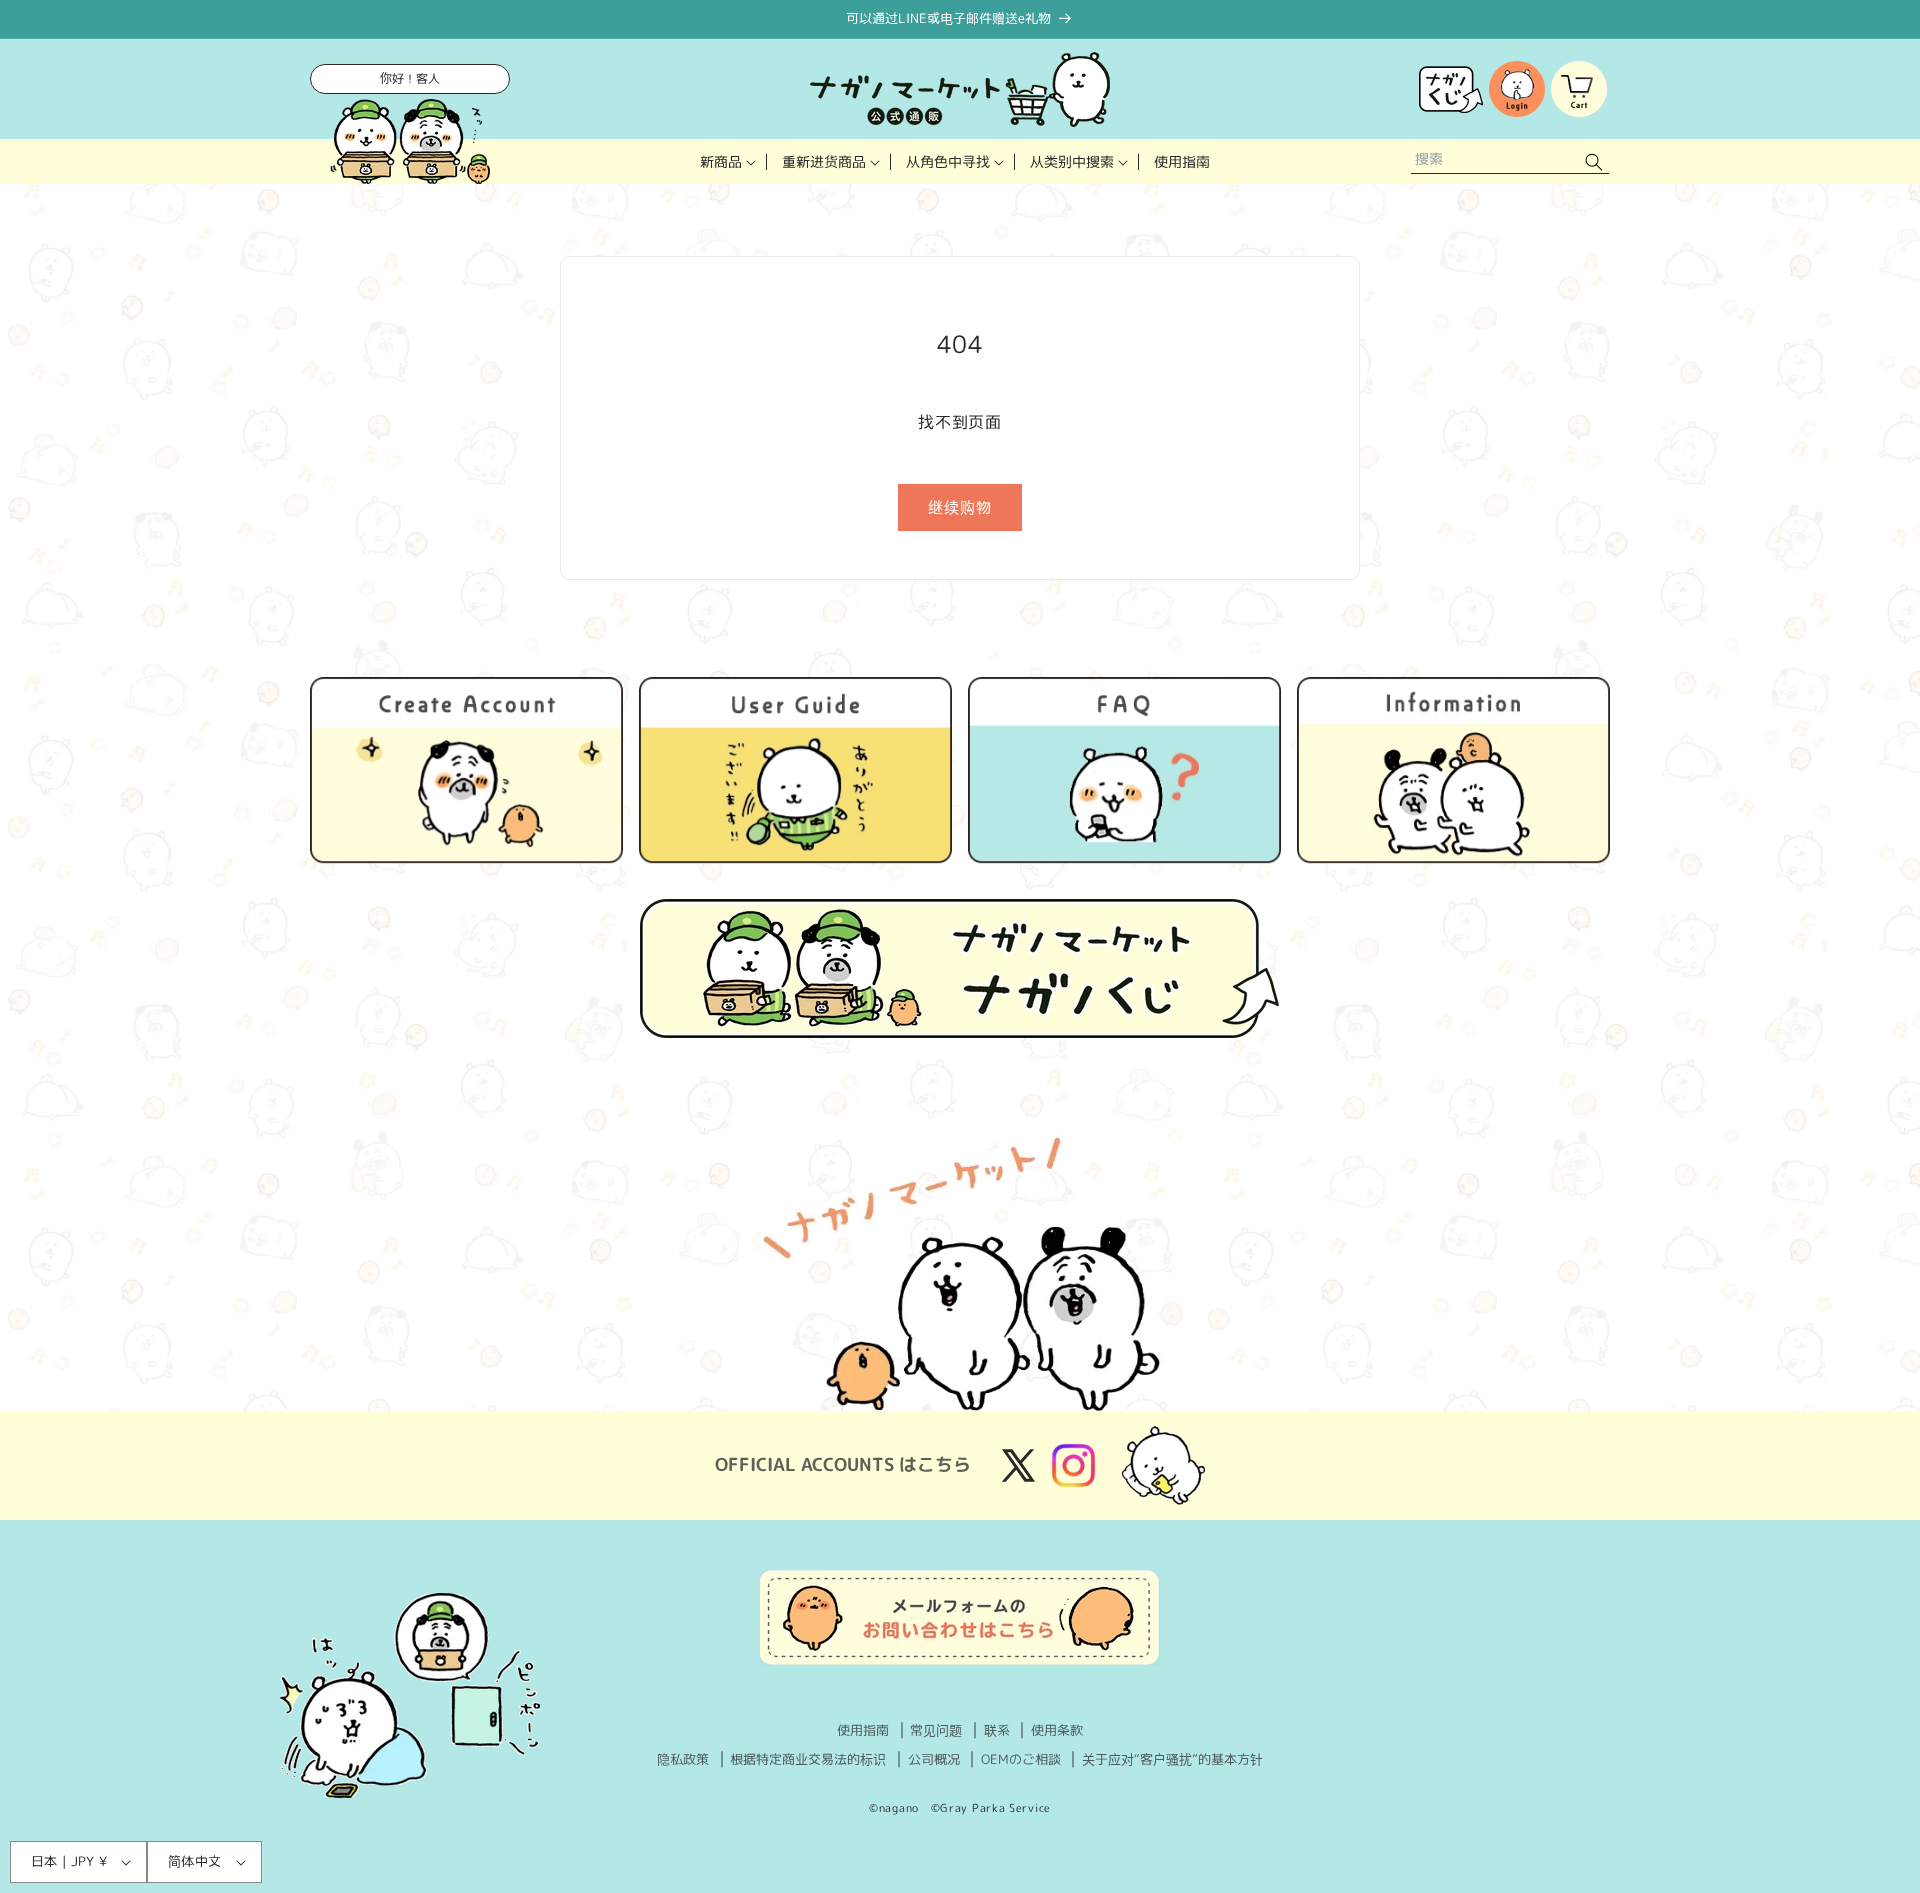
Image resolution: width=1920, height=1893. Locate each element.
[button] (726, 161)
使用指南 (863, 1730)
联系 (997, 1730)
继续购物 (960, 507)
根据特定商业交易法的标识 (808, 1759)
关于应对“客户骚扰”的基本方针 (1172, 1759)
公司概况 (934, 1759)
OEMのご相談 (1021, 1759)
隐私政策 (683, 1759)
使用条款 (1057, 1730)
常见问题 (936, 1730)
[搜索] (1594, 161)
